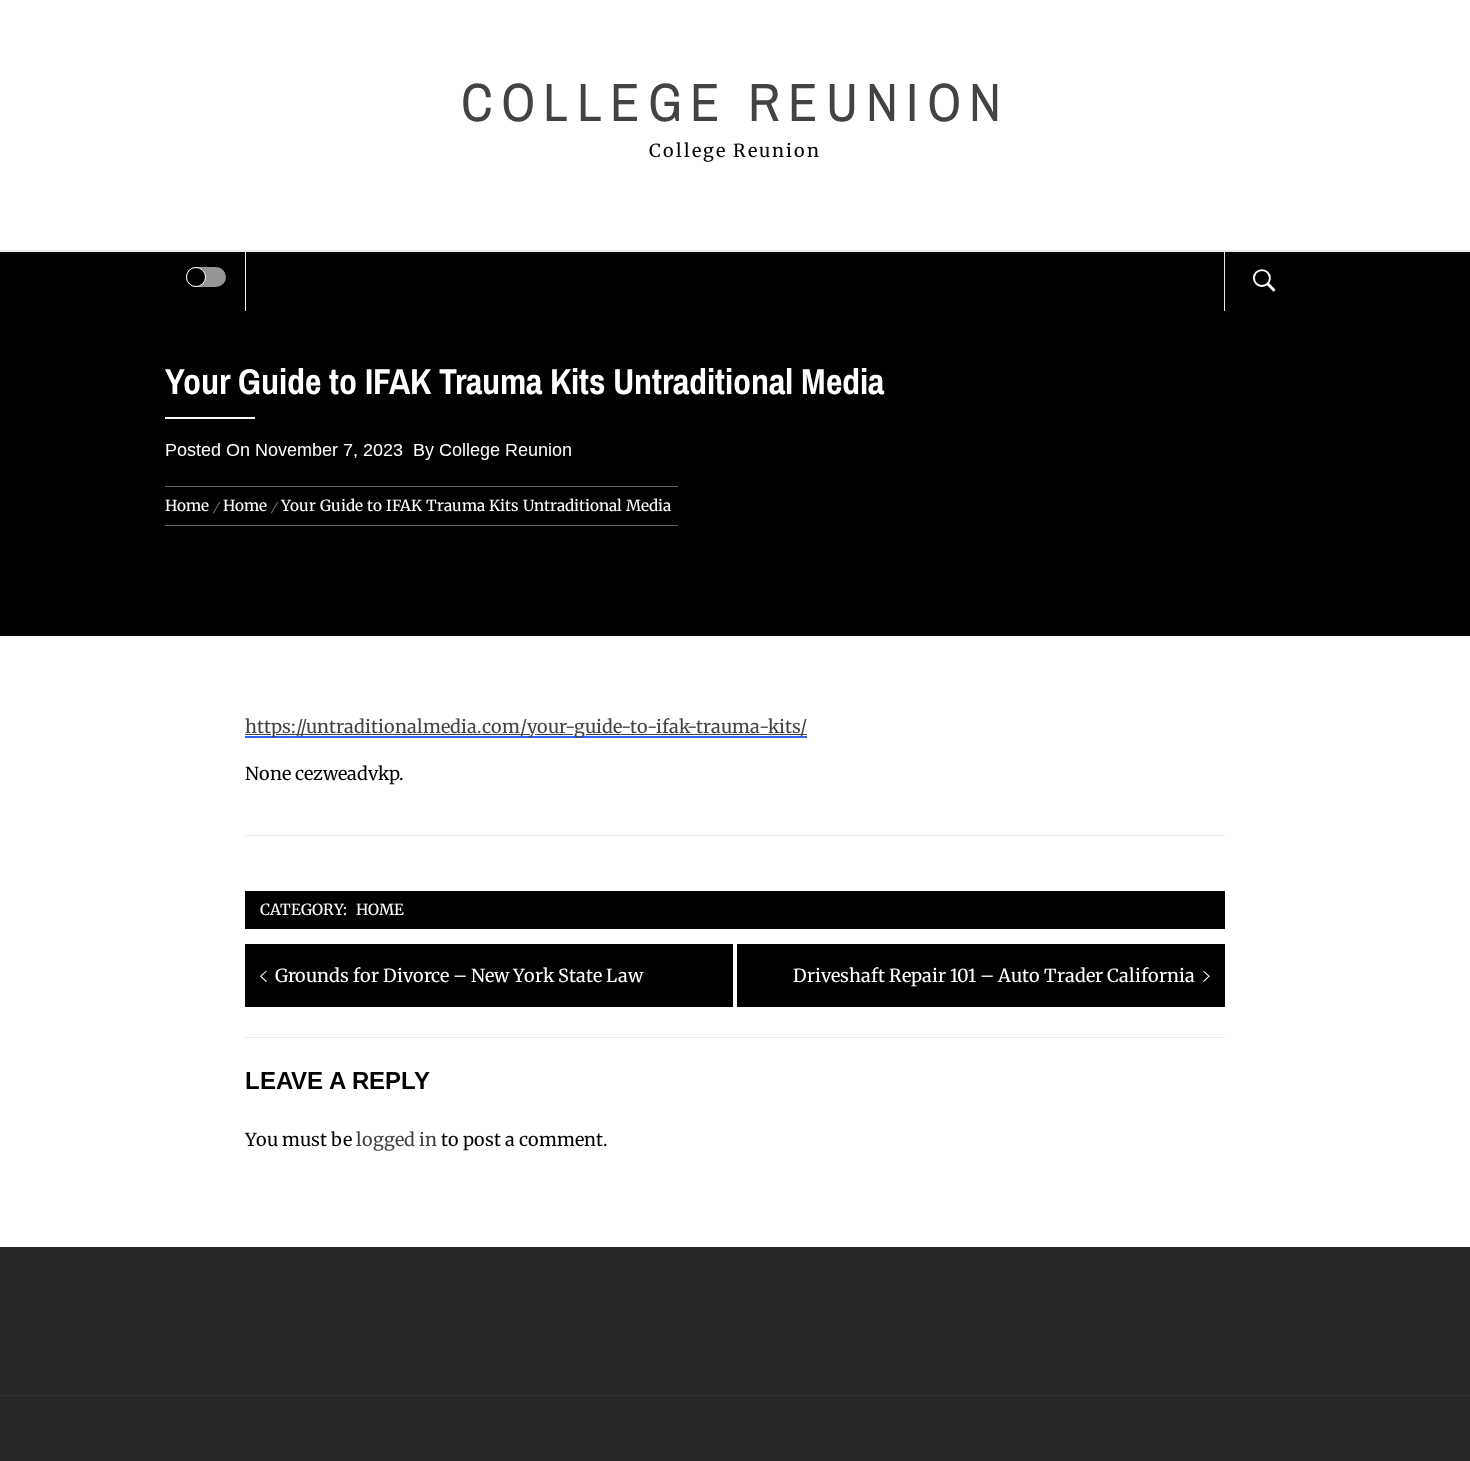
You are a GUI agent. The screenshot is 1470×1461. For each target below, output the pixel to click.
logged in (396, 1139)
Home (380, 909)
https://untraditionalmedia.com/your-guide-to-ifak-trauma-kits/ (526, 726)
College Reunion (735, 101)
